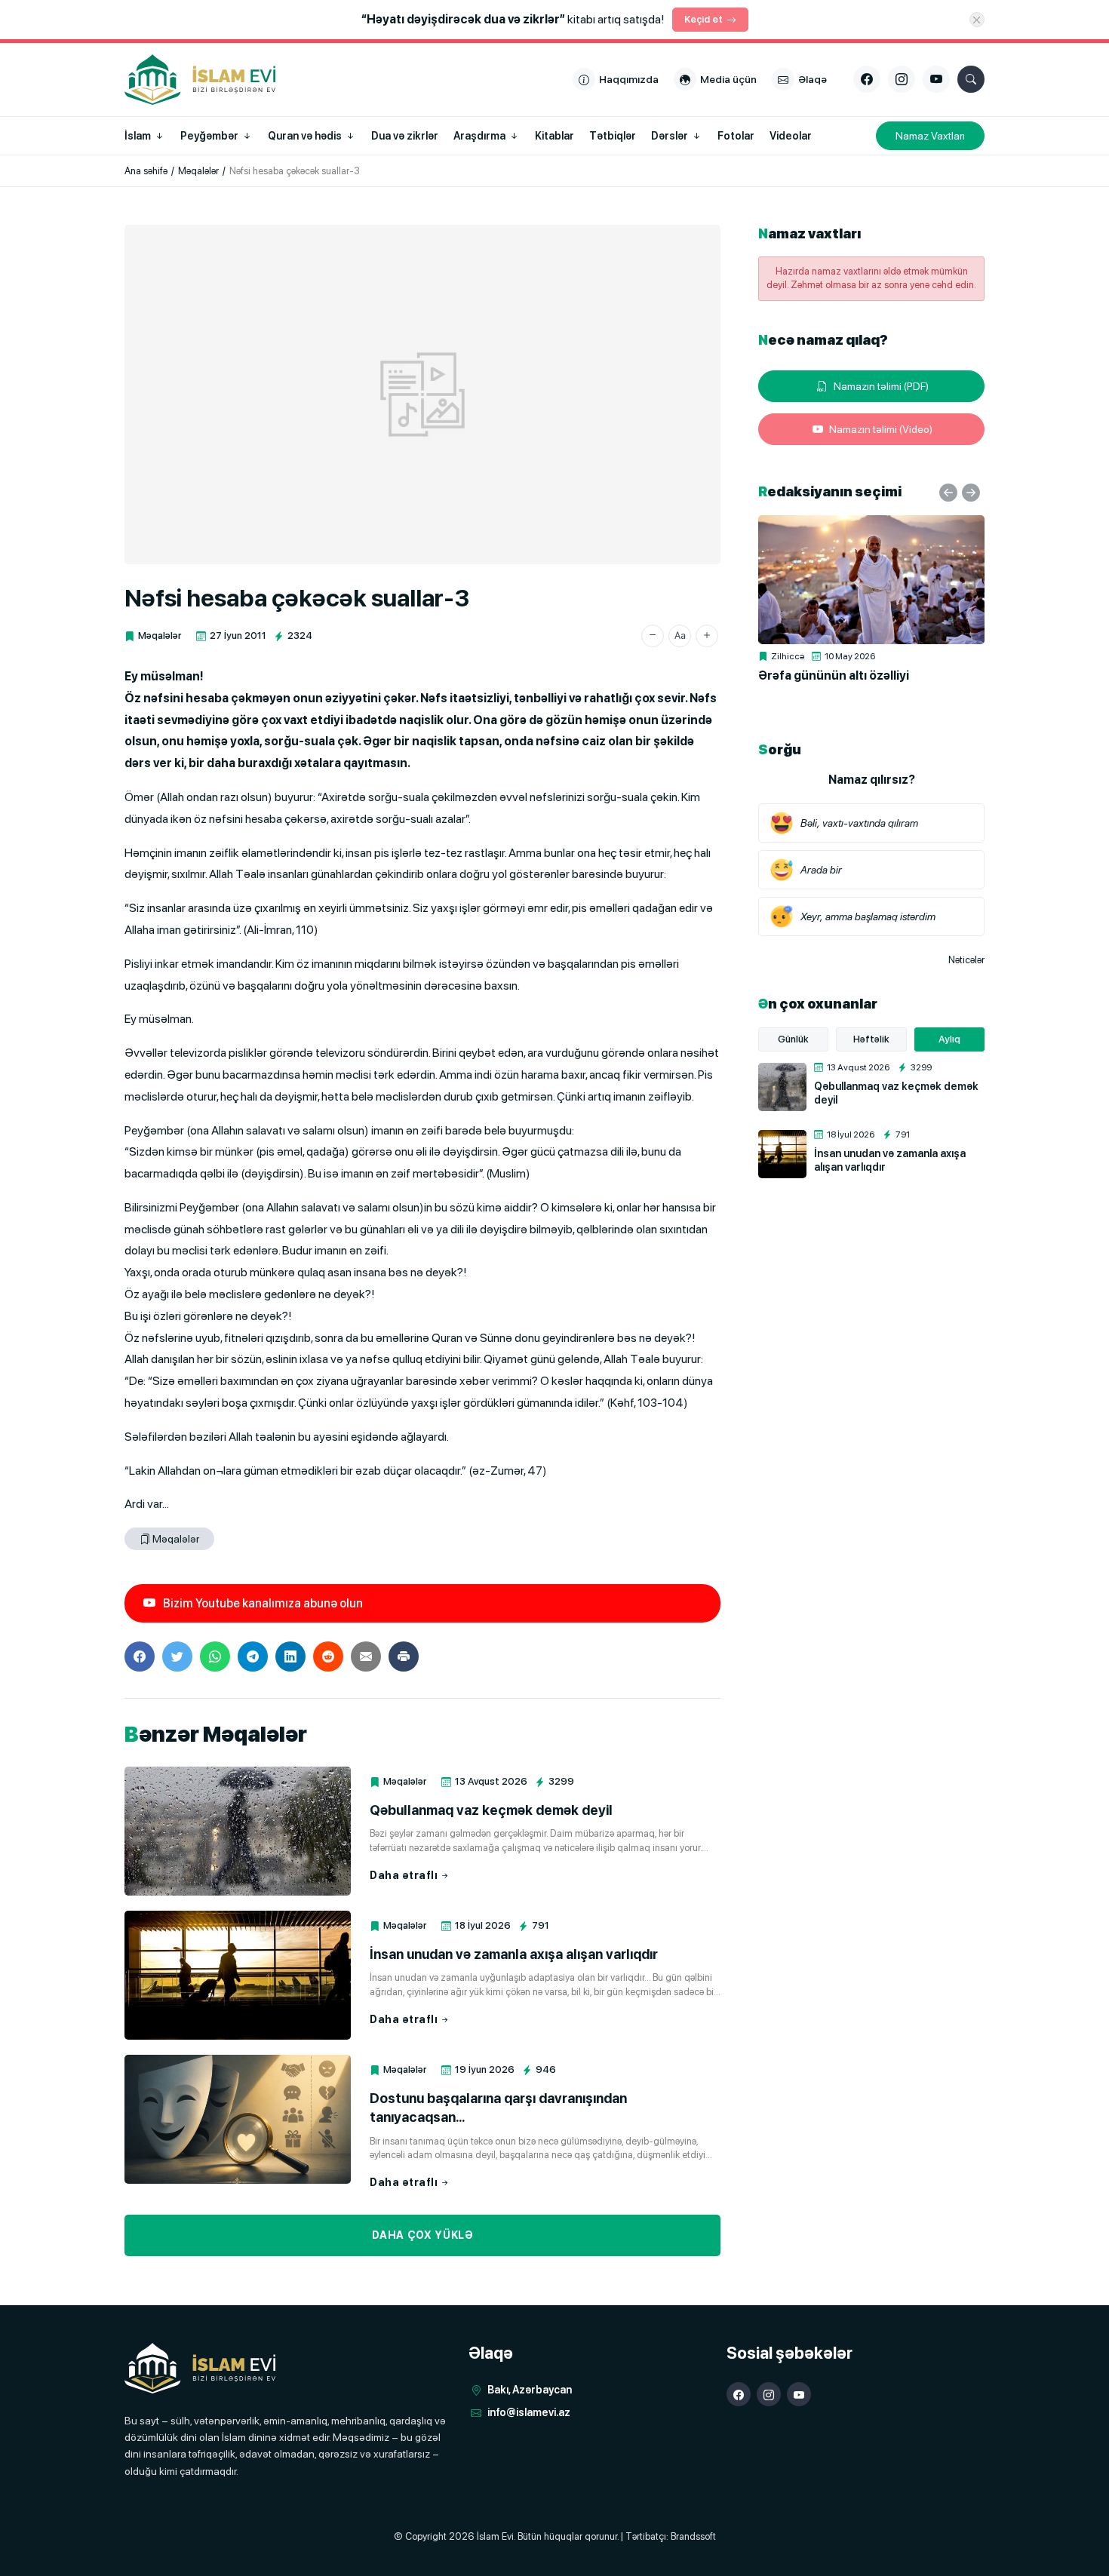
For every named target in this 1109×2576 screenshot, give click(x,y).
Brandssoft (693, 2536)
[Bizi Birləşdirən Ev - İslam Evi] (200, 2368)
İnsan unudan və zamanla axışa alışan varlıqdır (514, 1954)
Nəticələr (966, 960)
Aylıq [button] (949, 1039)
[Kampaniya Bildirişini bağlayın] (977, 20)
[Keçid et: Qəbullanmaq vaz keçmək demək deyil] (238, 1831)
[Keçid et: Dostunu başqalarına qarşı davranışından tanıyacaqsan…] (238, 2119)
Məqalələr (160, 636)
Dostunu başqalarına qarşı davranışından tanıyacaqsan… (498, 2108)
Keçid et (703, 19)
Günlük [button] (793, 1039)
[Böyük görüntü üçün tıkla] (422, 395)
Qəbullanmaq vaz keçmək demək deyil (491, 1810)
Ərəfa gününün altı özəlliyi (834, 675)
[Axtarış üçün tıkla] (971, 79)
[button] (653, 636)
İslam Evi (495, 2536)
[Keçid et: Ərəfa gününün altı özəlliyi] (871, 580)
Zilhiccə (788, 656)
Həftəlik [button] (871, 1039)
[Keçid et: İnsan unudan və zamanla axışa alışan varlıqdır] (238, 1975)
